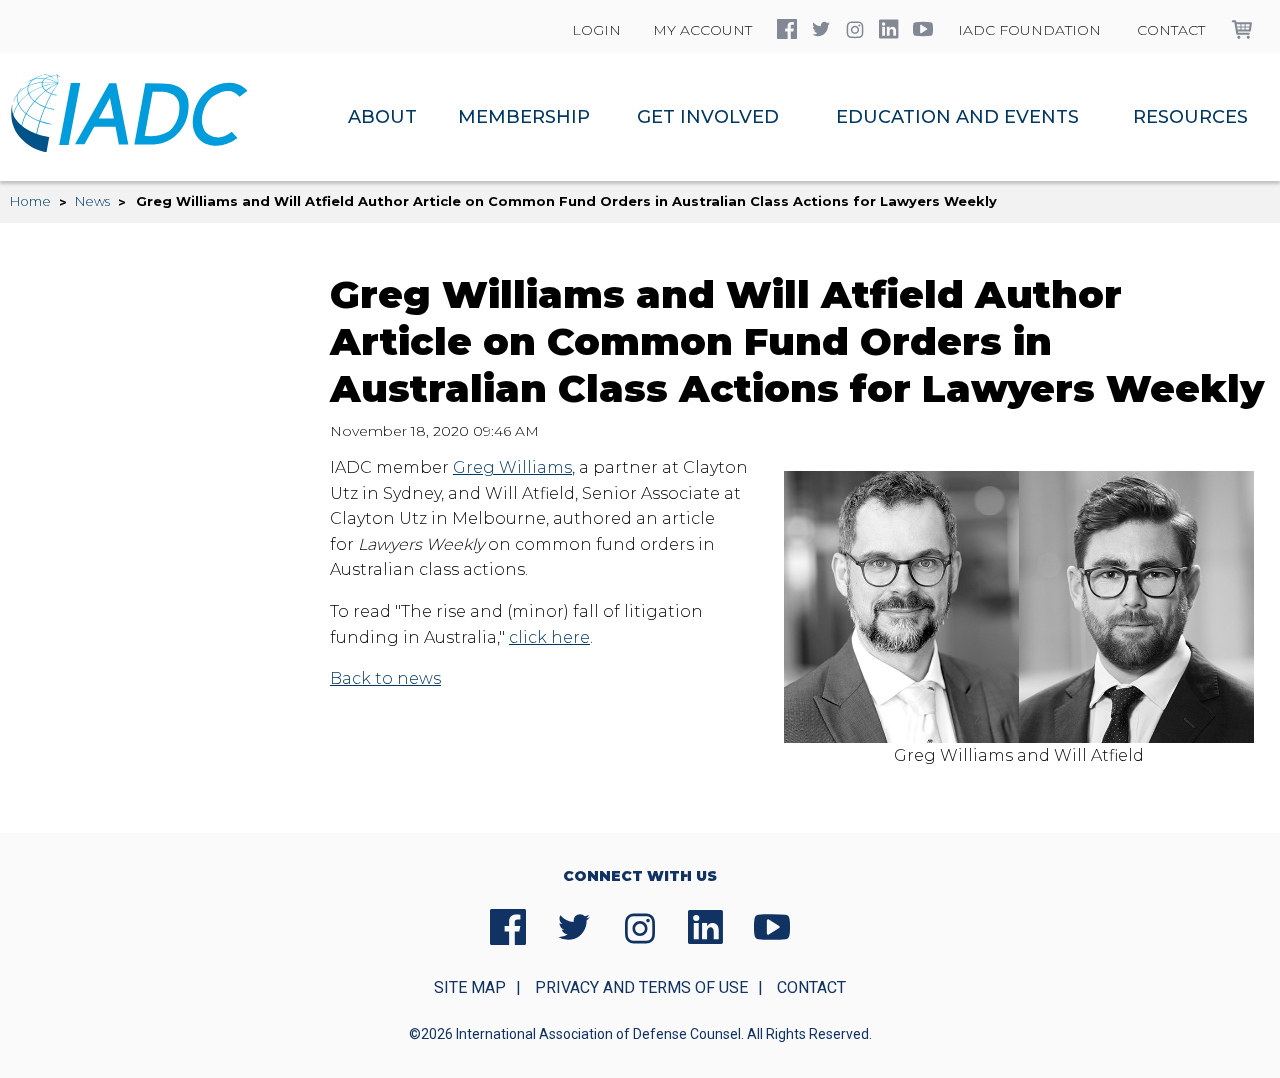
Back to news (385, 678)
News (92, 201)
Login (596, 30)
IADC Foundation (1029, 30)
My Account (702, 30)
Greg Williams (512, 467)
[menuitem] (382, 117)
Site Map (470, 987)
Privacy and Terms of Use (641, 987)
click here (549, 637)
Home (30, 201)
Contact (1171, 30)
